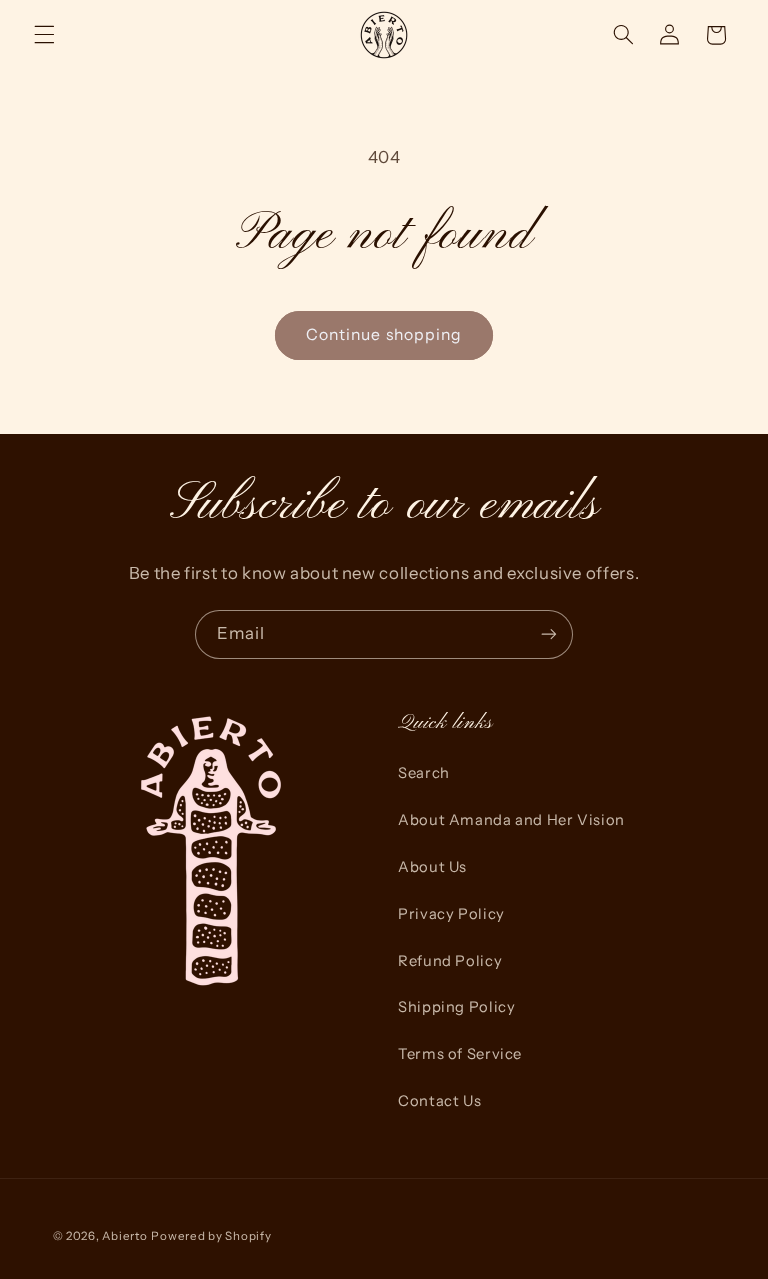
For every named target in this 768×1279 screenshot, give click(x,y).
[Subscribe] (549, 634)
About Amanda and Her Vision (511, 820)
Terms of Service (460, 1054)
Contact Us (439, 1101)
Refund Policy (450, 961)
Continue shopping (384, 334)
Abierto (124, 1236)
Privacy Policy (451, 914)
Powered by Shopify (211, 1236)
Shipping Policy (456, 1007)
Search (424, 773)
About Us (432, 867)
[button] (44, 35)
